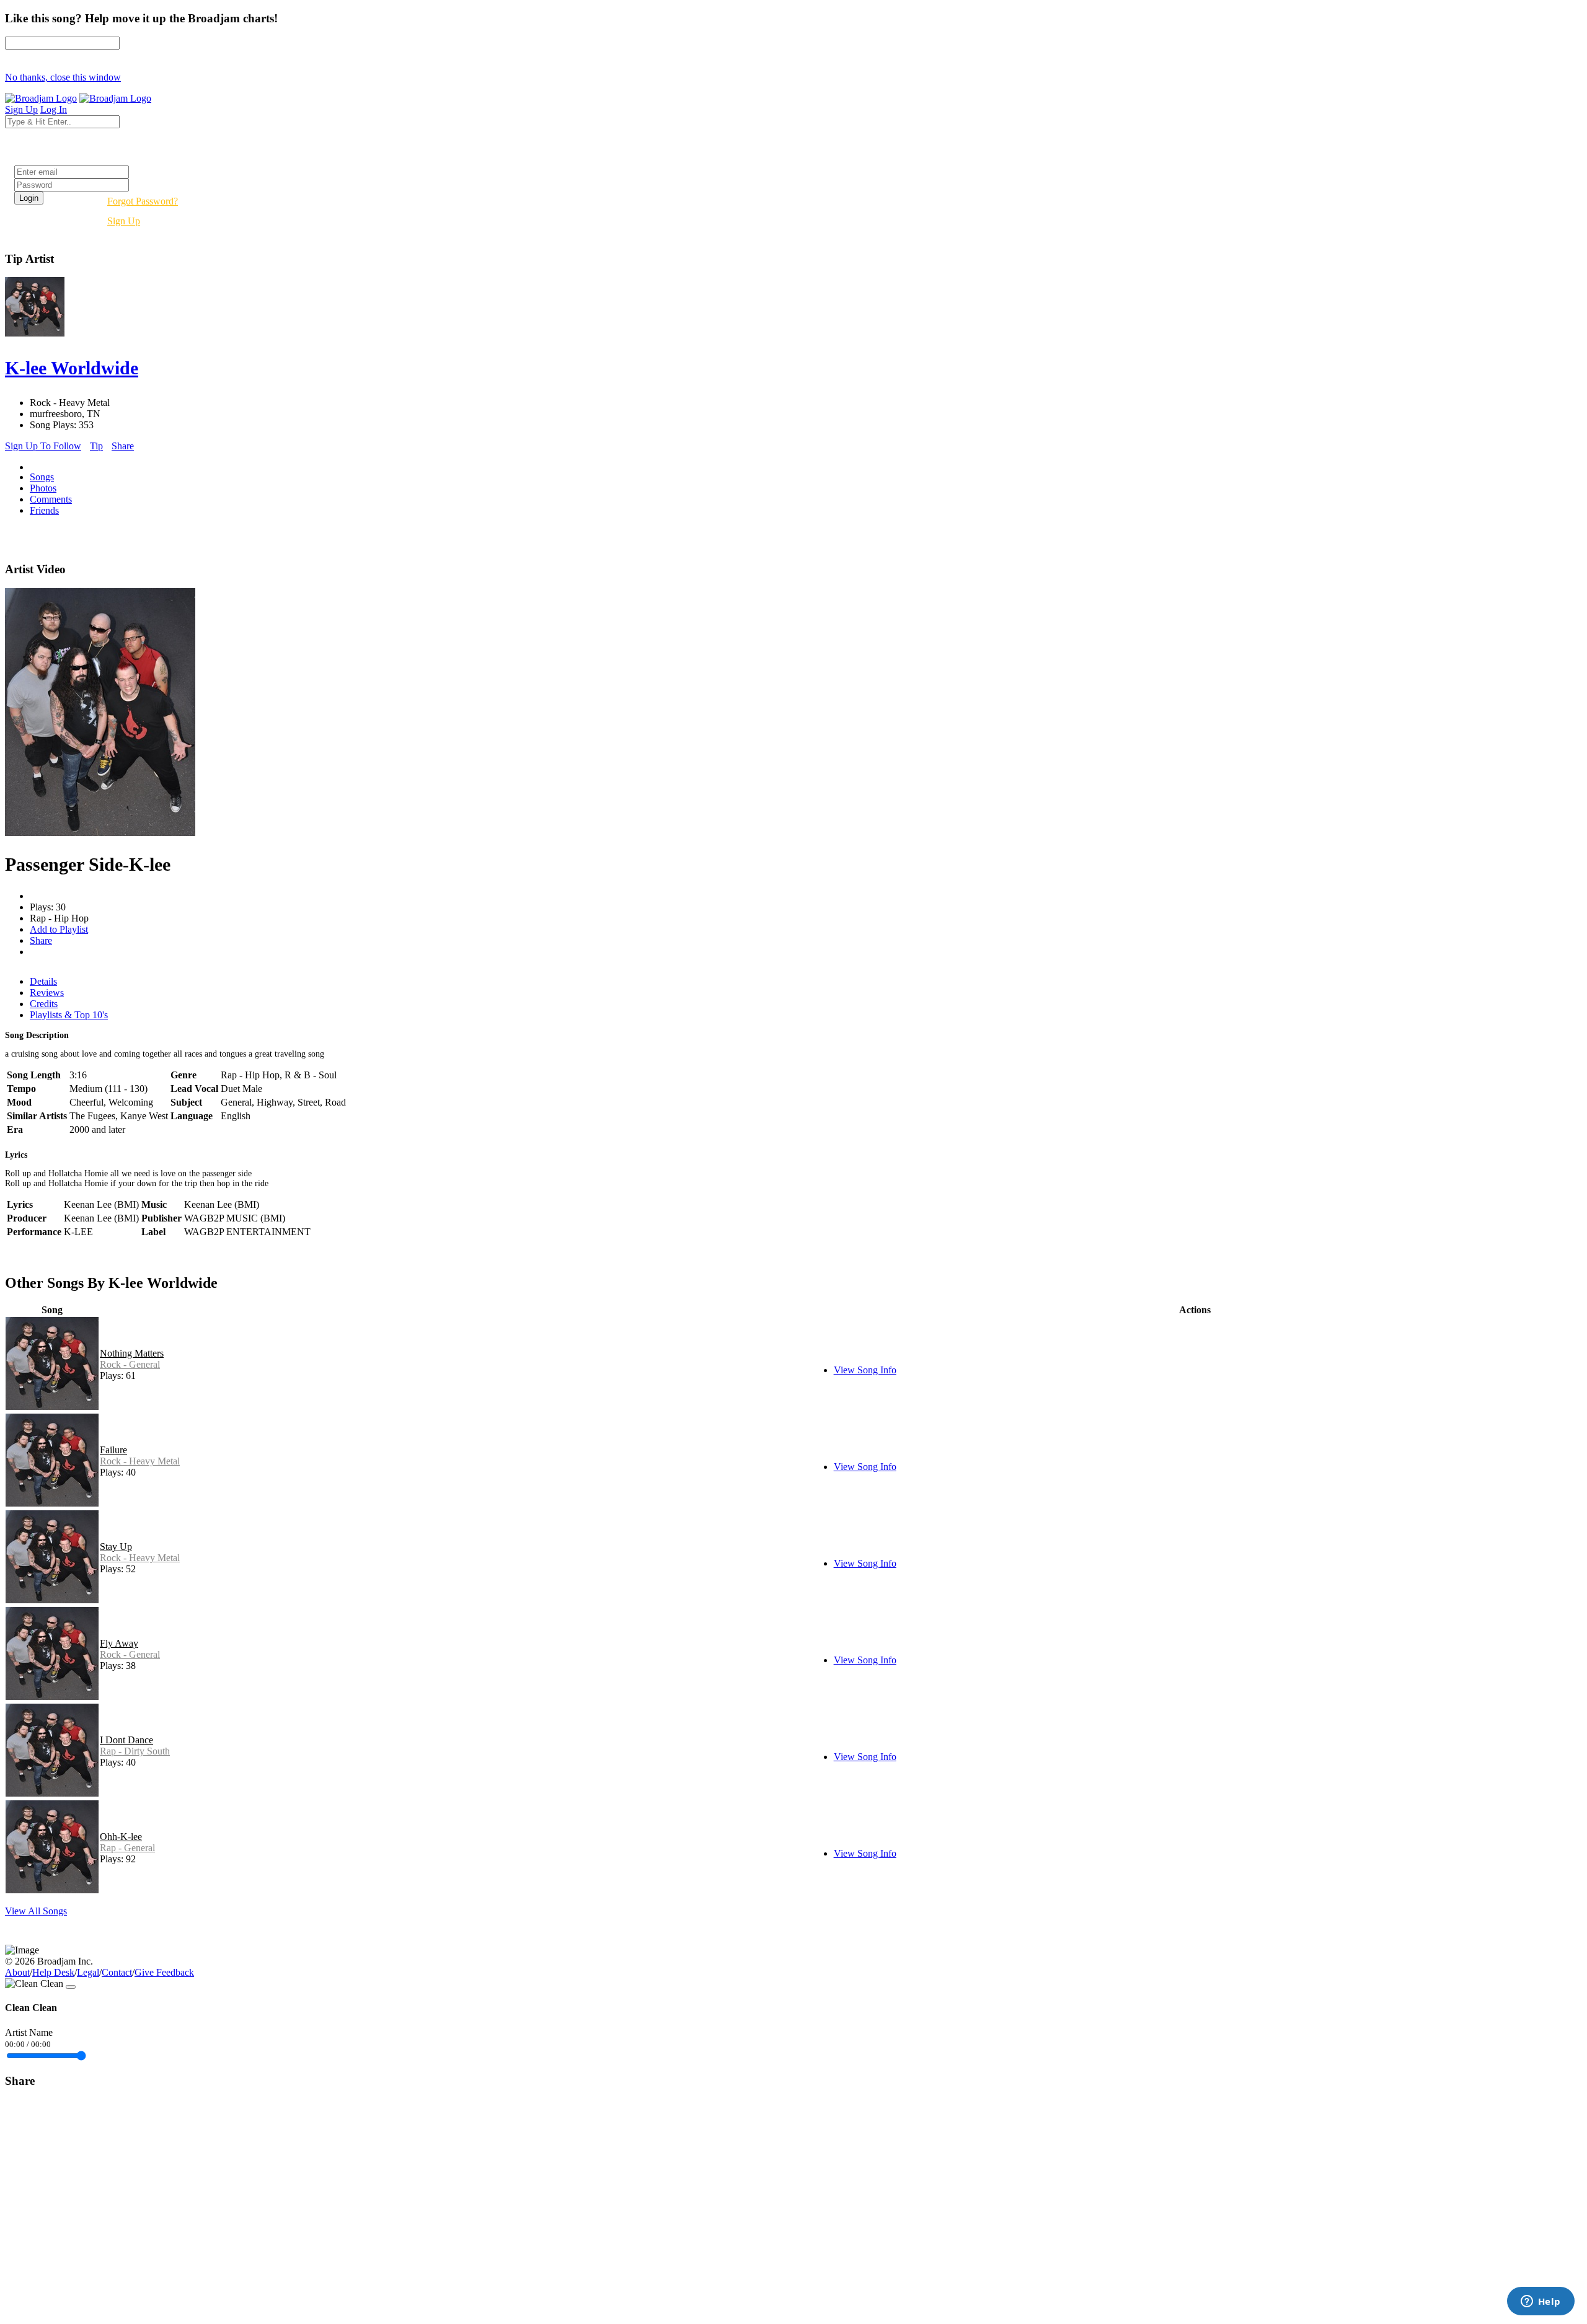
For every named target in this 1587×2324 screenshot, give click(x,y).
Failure (113, 1450)
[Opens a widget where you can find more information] (1541, 2302)
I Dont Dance (126, 1740)
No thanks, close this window (63, 77)
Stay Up (116, 1547)
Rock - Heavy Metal (140, 1461)
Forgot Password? (143, 201)
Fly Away (119, 1643)
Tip (96, 446)
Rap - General (127, 1848)
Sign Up (124, 221)
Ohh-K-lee (121, 1837)
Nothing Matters (132, 1353)
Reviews (47, 993)
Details (43, 981)
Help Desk (53, 1972)
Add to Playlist (59, 929)
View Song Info (865, 1370)
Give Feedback (164, 1972)
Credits (44, 1004)
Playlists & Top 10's (69, 1015)
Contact (117, 1972)
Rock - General (130, 1364)
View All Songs (36, 1911)
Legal (88, 1972)
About (17, 1972)
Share (123, 446)
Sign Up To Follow (43, 446)
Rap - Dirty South (135, 1751)
